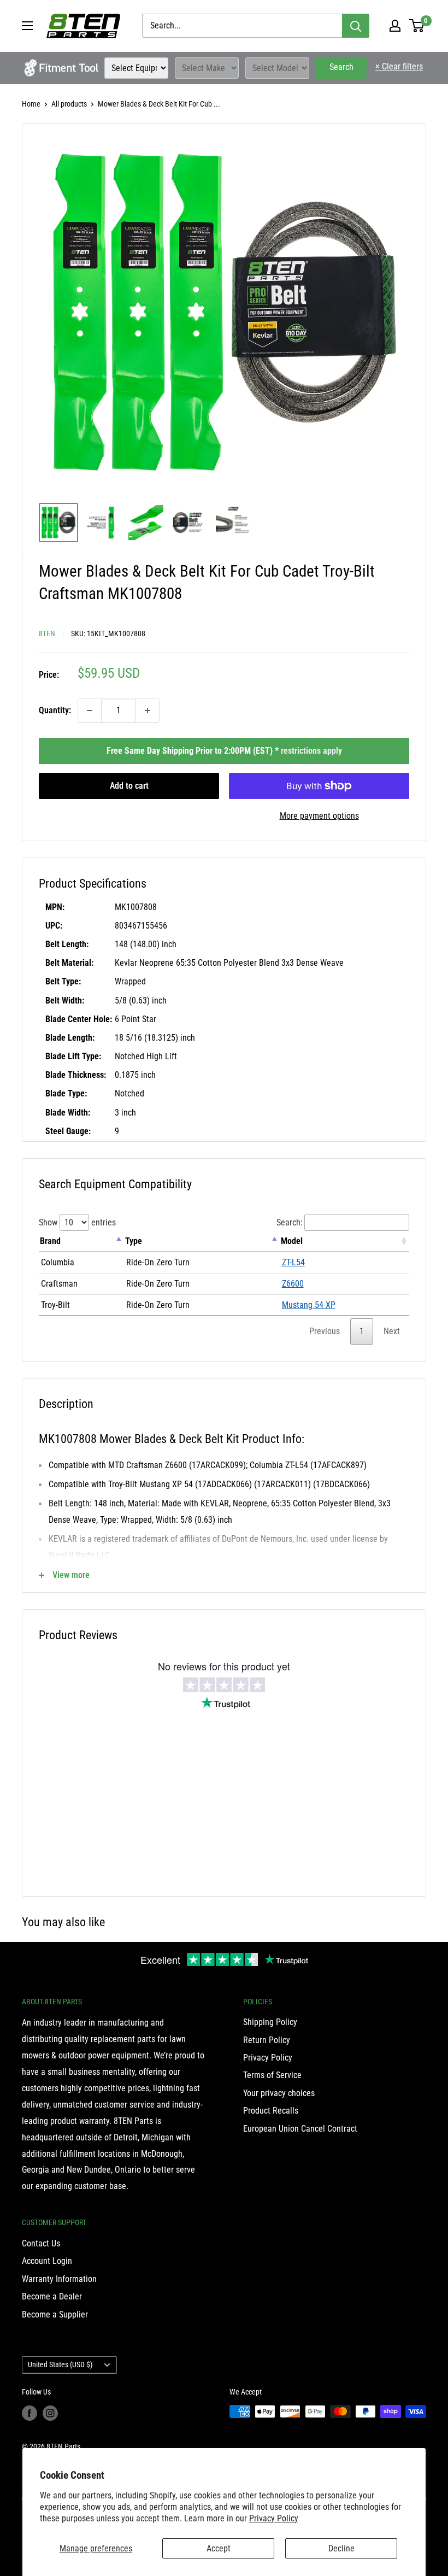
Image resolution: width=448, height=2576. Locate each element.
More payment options (319, 816)
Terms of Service (272, 2075)
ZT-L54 (293, 1262)
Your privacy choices (279, 2093)
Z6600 (293, 1284)
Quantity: (55, 710)
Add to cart (129, 786)
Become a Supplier (55, 2314)
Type (134, 1241)
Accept (219, 2548)
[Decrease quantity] (90, 711)
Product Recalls (271, 2111)
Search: (290, 1222)
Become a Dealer (52, 2296)
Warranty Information (59, 2279)
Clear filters (399, 66)
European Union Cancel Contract (300, 2129)
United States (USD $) (60, 2364)
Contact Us (41, 2243)
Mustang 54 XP (309, 1305)
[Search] (356, 26)
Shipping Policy (270, 2022)
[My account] (395, 26)
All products (69, 104)
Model (292, 1241)
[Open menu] (27, 26)
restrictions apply (311, 751)
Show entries (77, 1222)
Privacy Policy (274, 2518)
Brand (50, 1241)
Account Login (47, 2261)
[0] (417, 26)
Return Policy (267, 2040)
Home (31, 104)
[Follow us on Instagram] (50, 2413)
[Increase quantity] (148, 711)
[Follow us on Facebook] (30, 2413)
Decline (341, 2548)
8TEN (47, 633)
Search (341, 67)
